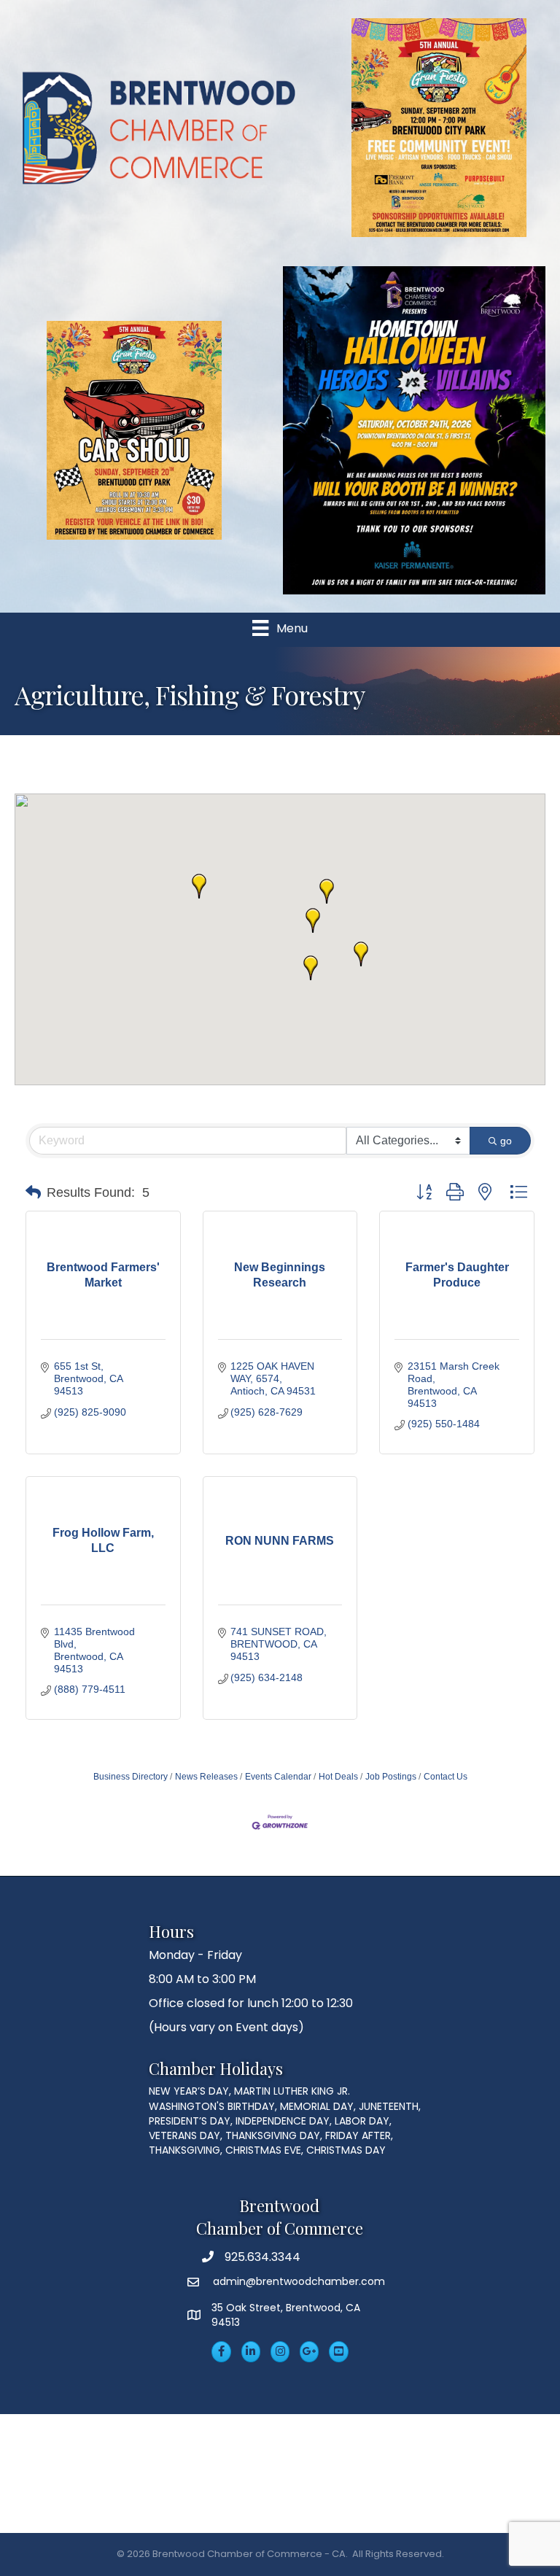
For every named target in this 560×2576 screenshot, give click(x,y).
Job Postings (391, 1777)
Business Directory (131, 1777)
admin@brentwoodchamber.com (297, 2281)
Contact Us (446, 1777)
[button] (327, 891)
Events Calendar (278, 1777)
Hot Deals (338, 1777)
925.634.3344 (262, 2257)
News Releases (206, 1777)
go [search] (506, 1141)
